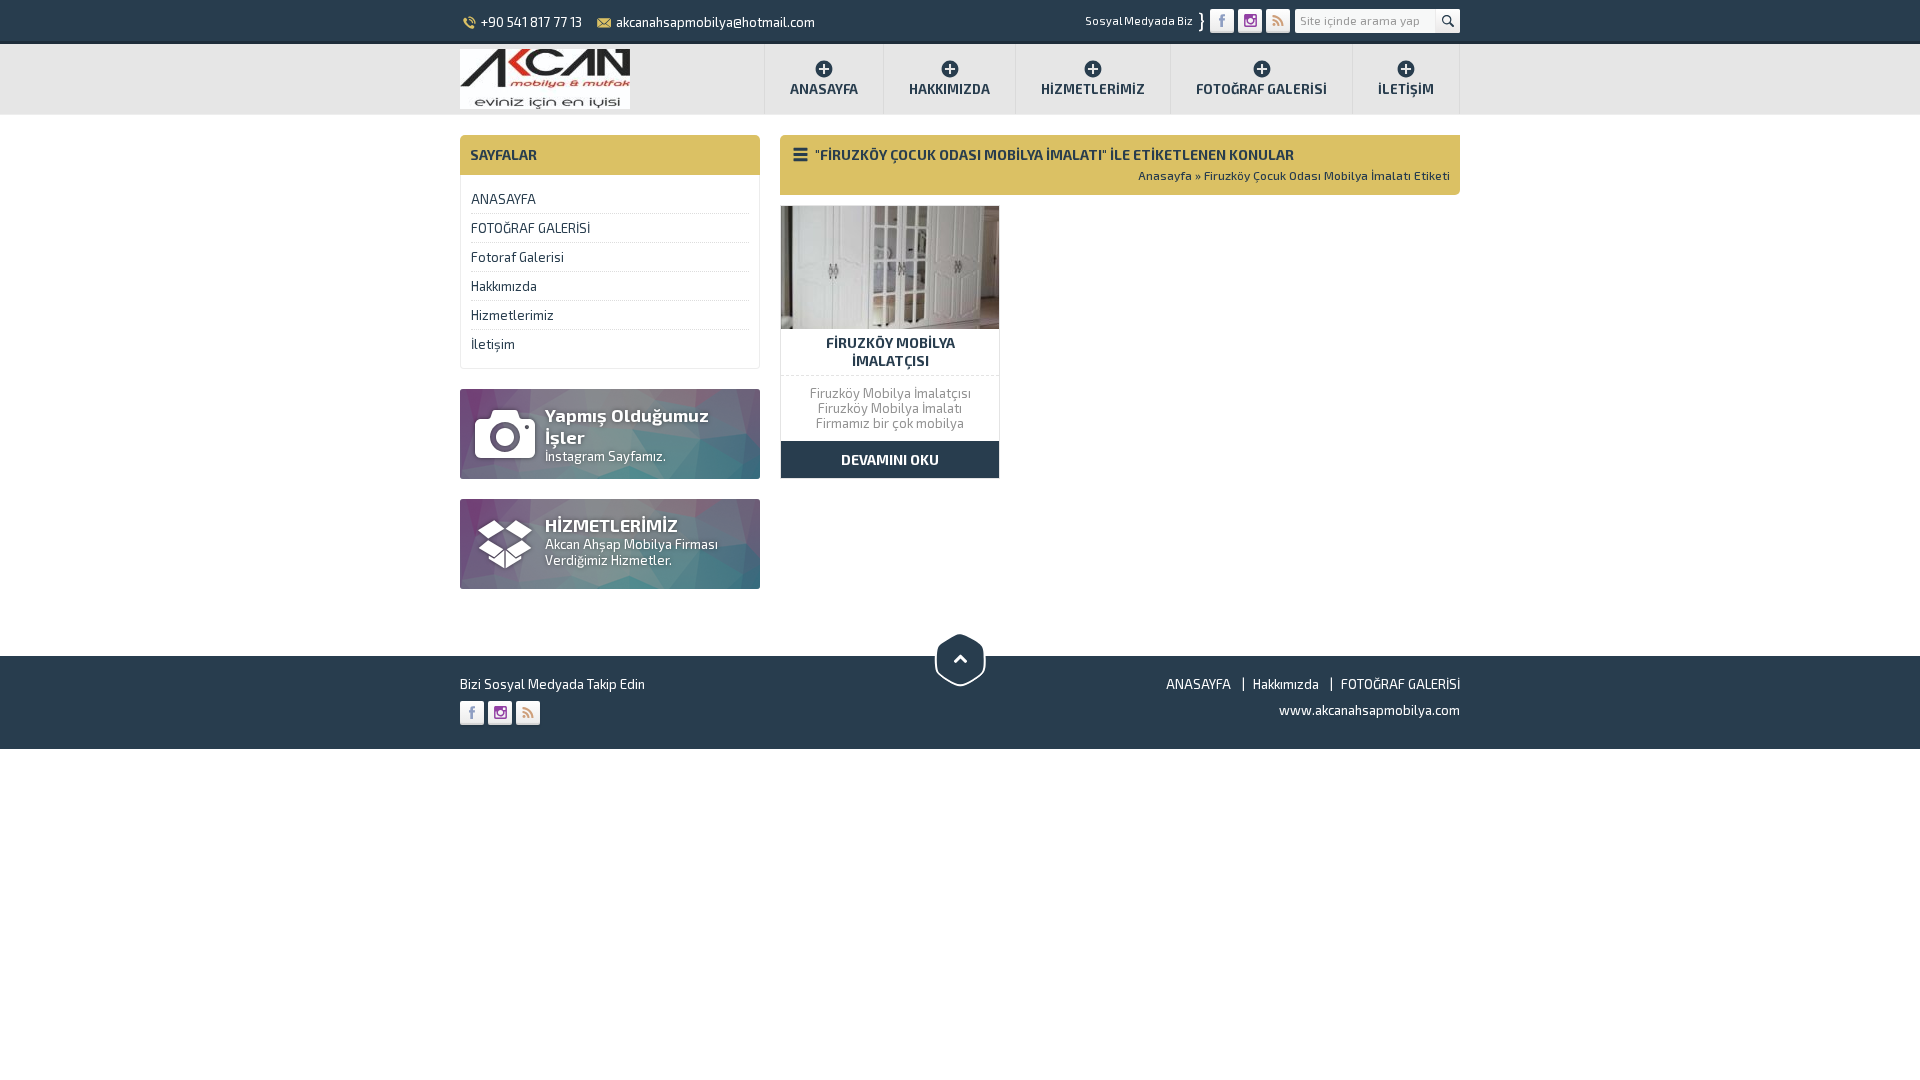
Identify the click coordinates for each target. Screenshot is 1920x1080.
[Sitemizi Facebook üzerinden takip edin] (1222, 21)
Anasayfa (824, 89)
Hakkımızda (949, 89)
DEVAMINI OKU (890, 459)
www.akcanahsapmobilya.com (1369, 710)
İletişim (1406, 89)
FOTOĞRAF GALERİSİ (1261, 89)
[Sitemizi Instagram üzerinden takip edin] (1250, 21)
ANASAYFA (503, 199)
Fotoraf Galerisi (517, 257)
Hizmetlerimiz (1093, 89)
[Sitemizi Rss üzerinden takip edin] (1278, 21)
